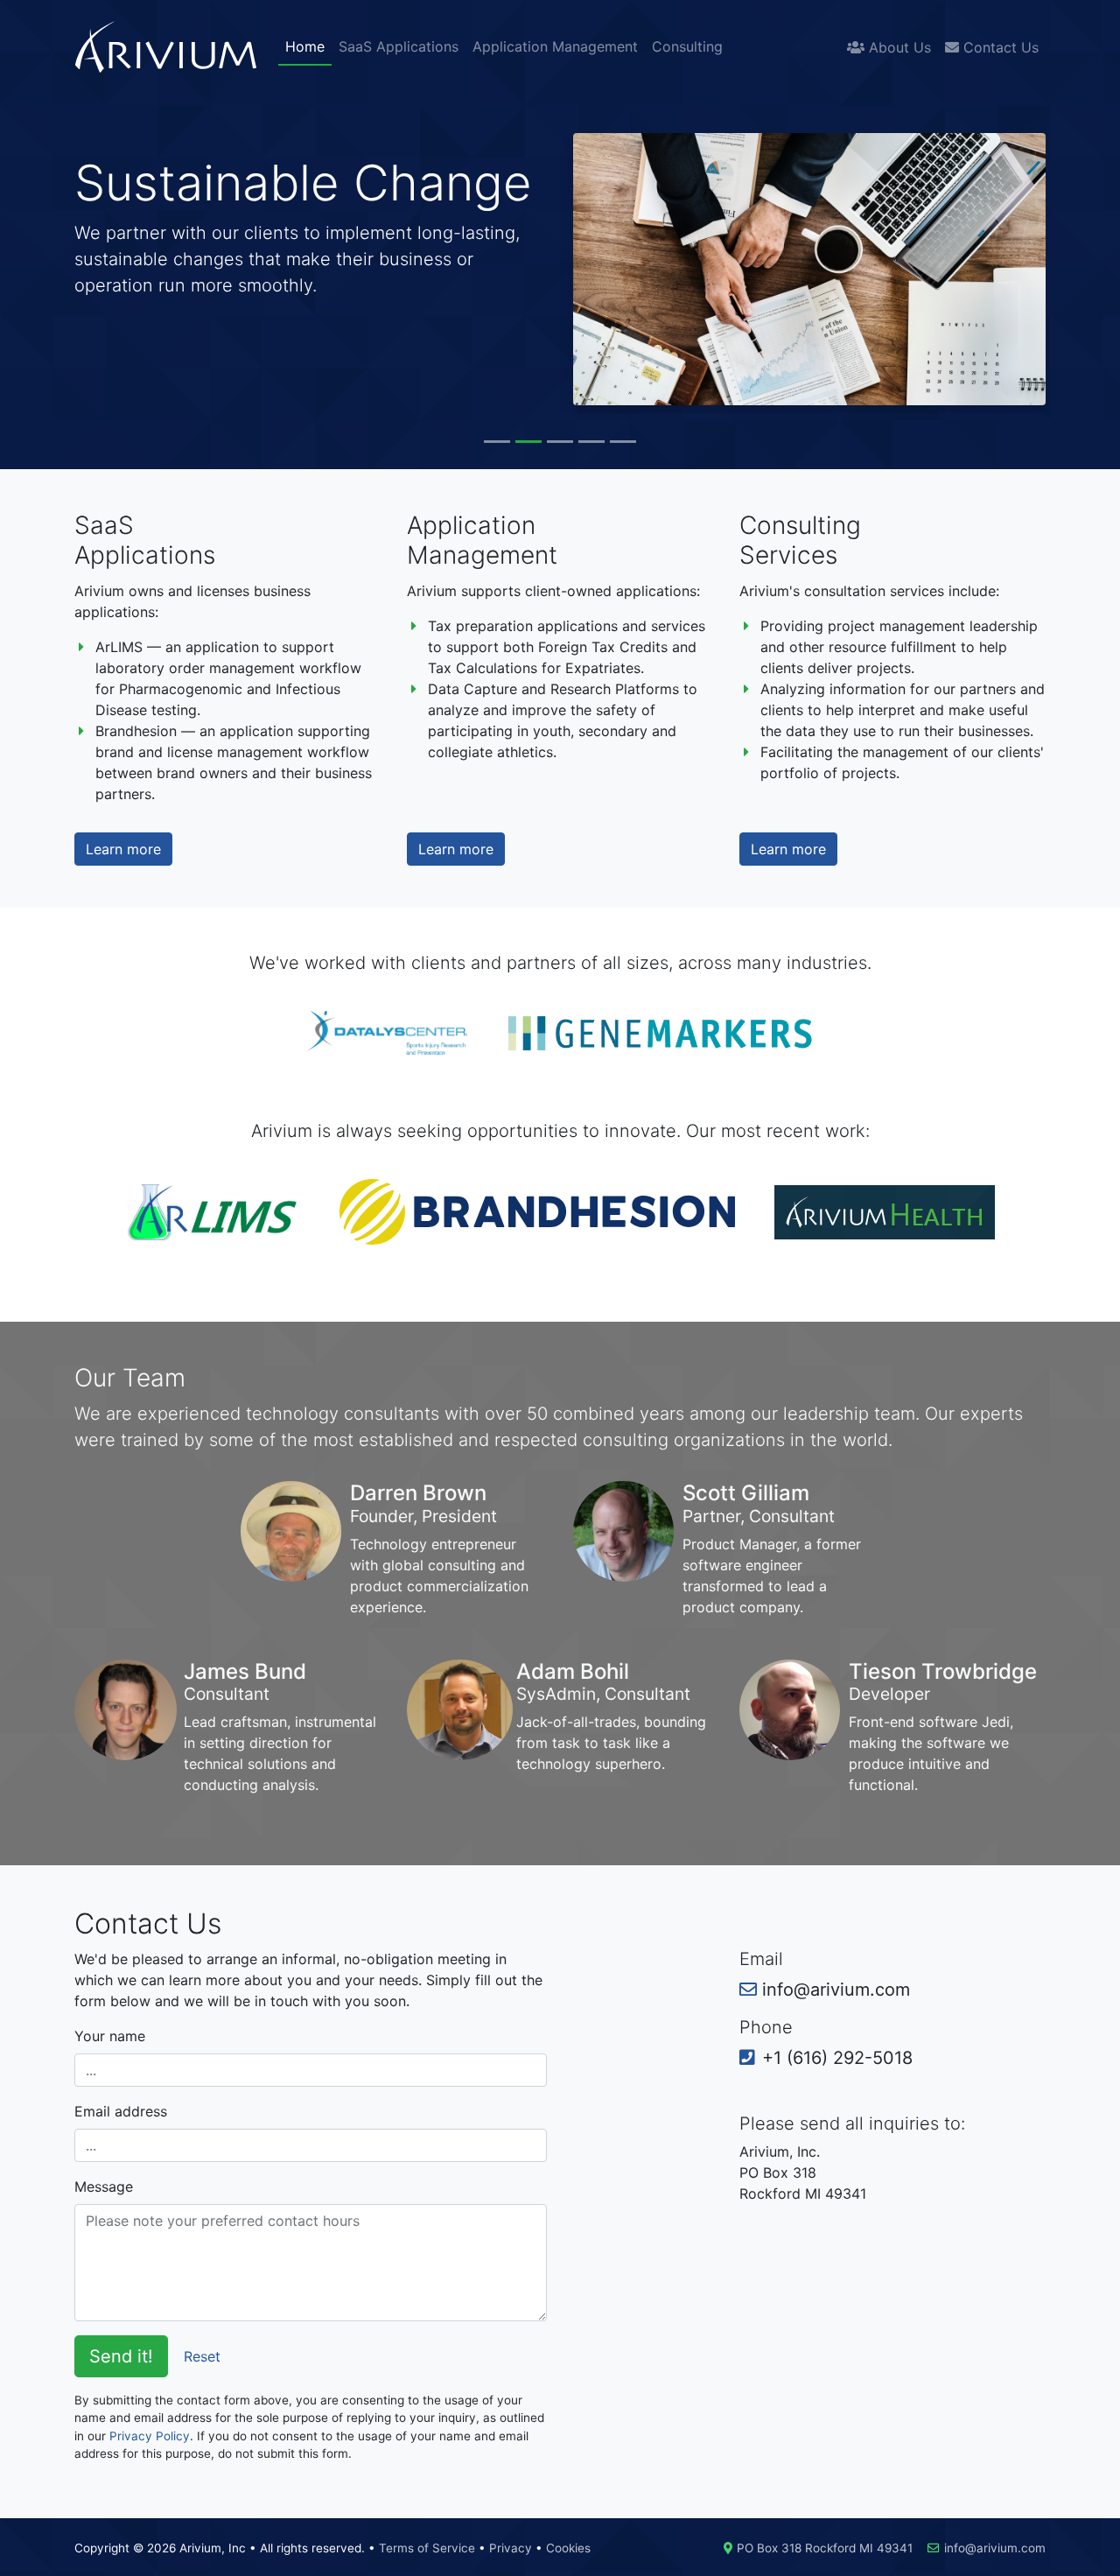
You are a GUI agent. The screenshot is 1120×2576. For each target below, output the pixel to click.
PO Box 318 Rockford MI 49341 (825, 2548)
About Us (898, 47)
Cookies (568, 2548)
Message (104, 2186)
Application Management (555, 46)
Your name (110, 2036)
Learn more (123, 849)
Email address (121, 2111)
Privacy (511, 2548)
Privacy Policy (150, 2436)
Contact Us (999, 47)
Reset (202, 2356)
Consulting (687, 46)
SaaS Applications (399, 46)
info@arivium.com (995, 2548)
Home (305, 46)
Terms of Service (427, 2548)
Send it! (121, 2356)
